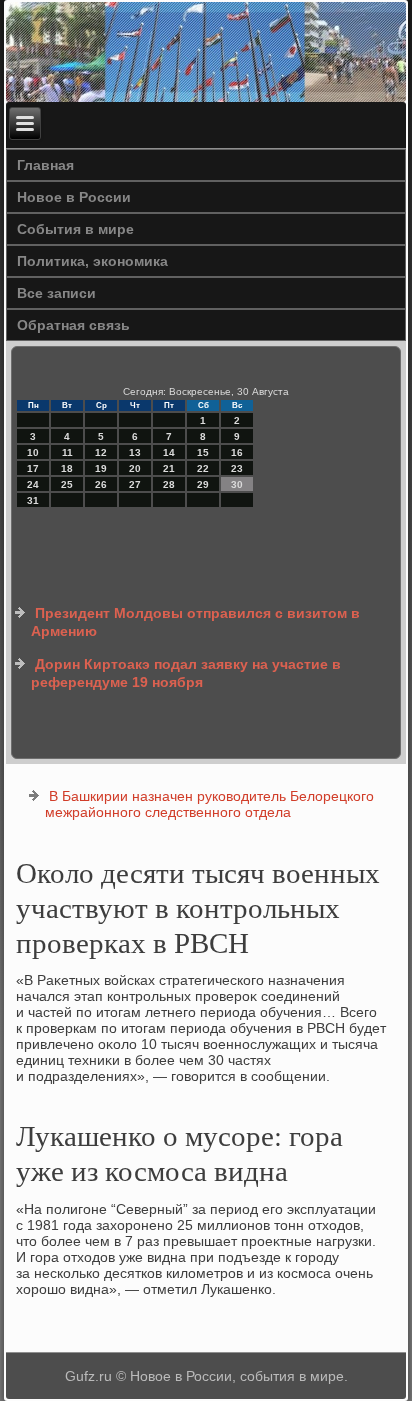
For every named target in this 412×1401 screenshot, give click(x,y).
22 (203, 468)
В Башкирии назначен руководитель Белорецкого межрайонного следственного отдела (209, 804)
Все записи (56, 293)
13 (135, 452)
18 (67, 468)
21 (169, 468)
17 (33, 468)
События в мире (75, 229)
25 (67, 484)
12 (101, 452)
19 (101, 468)
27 (135, 484)
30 (237, 484)
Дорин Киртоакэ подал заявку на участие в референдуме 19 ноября (186, 673)
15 (203, 452)
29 (203, 484)
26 (101, 484)
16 (237, 452)
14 (169, 452)
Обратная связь (73, 325)
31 (33, 500)
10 (33, 452)
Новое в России (74, 197)
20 (135, 468)
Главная (45, 165)
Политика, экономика (92, 261)
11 (67, 452)
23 (237, 468)
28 (169, 484)
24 (33, 484)
